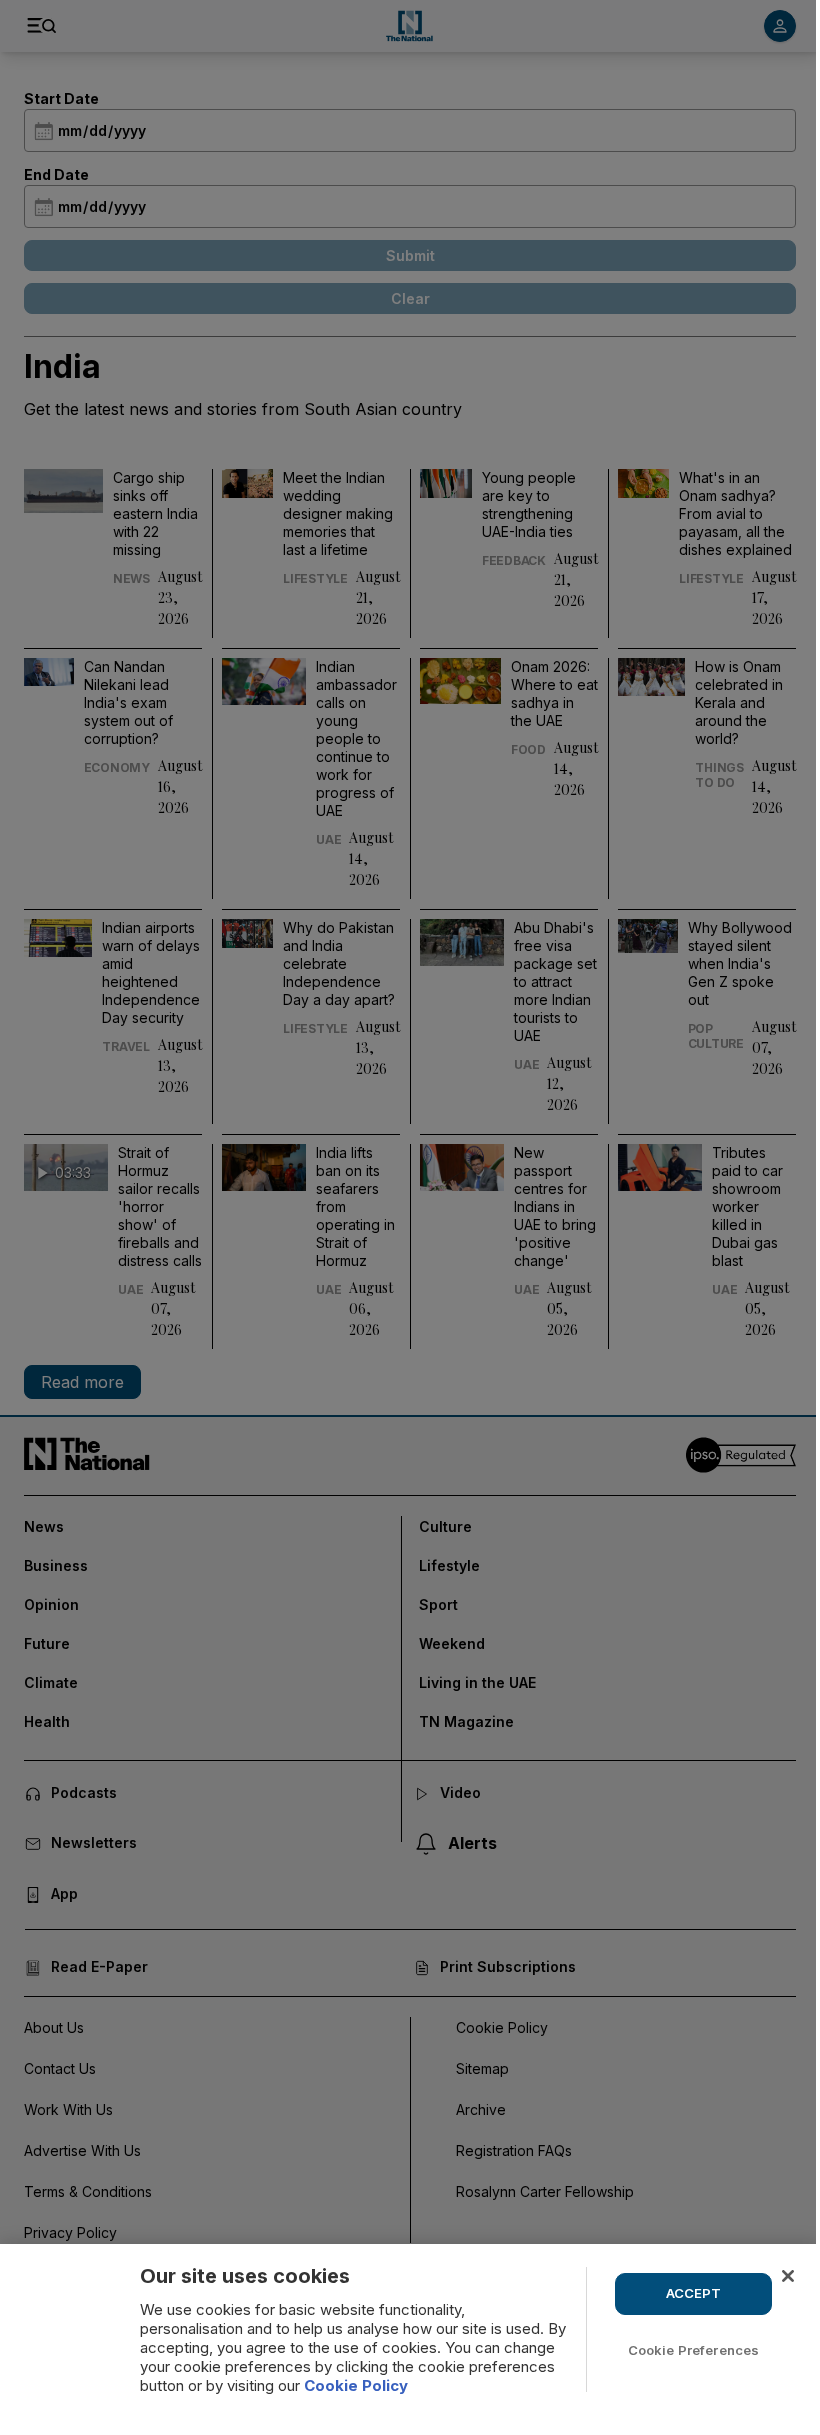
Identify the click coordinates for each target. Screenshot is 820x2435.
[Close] (788, 2276)
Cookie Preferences (693, 2350)
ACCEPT (694, 2293)
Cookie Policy (356, 2385)
